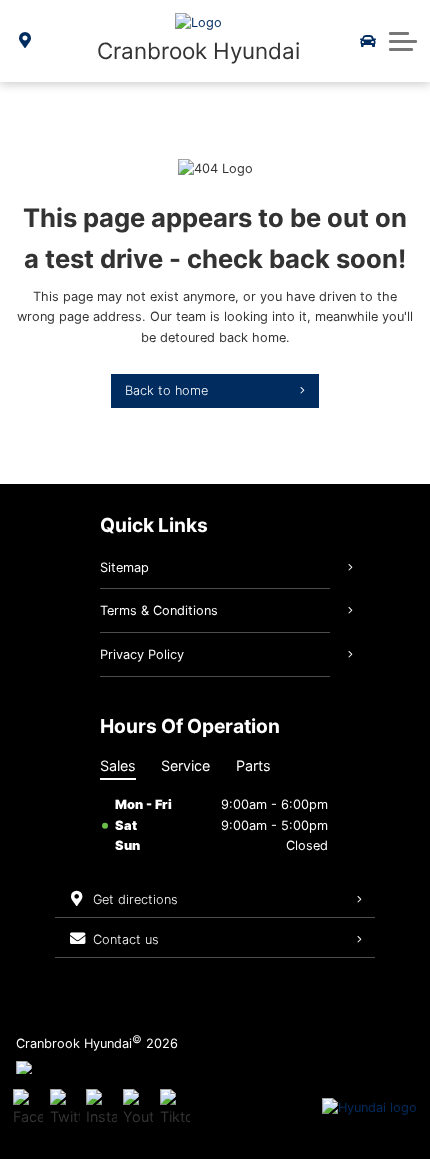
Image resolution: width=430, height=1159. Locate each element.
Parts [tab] (253, 765)
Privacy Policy (142, 654)
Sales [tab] (118, 765)
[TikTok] (175, 1108)
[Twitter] (65, 1108)
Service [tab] (185, 765)
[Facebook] (28, 1108)
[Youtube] (138, 1108)
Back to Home (166, 390)
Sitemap (124, 567)
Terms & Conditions (159, 610)
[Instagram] (101, 1108)
